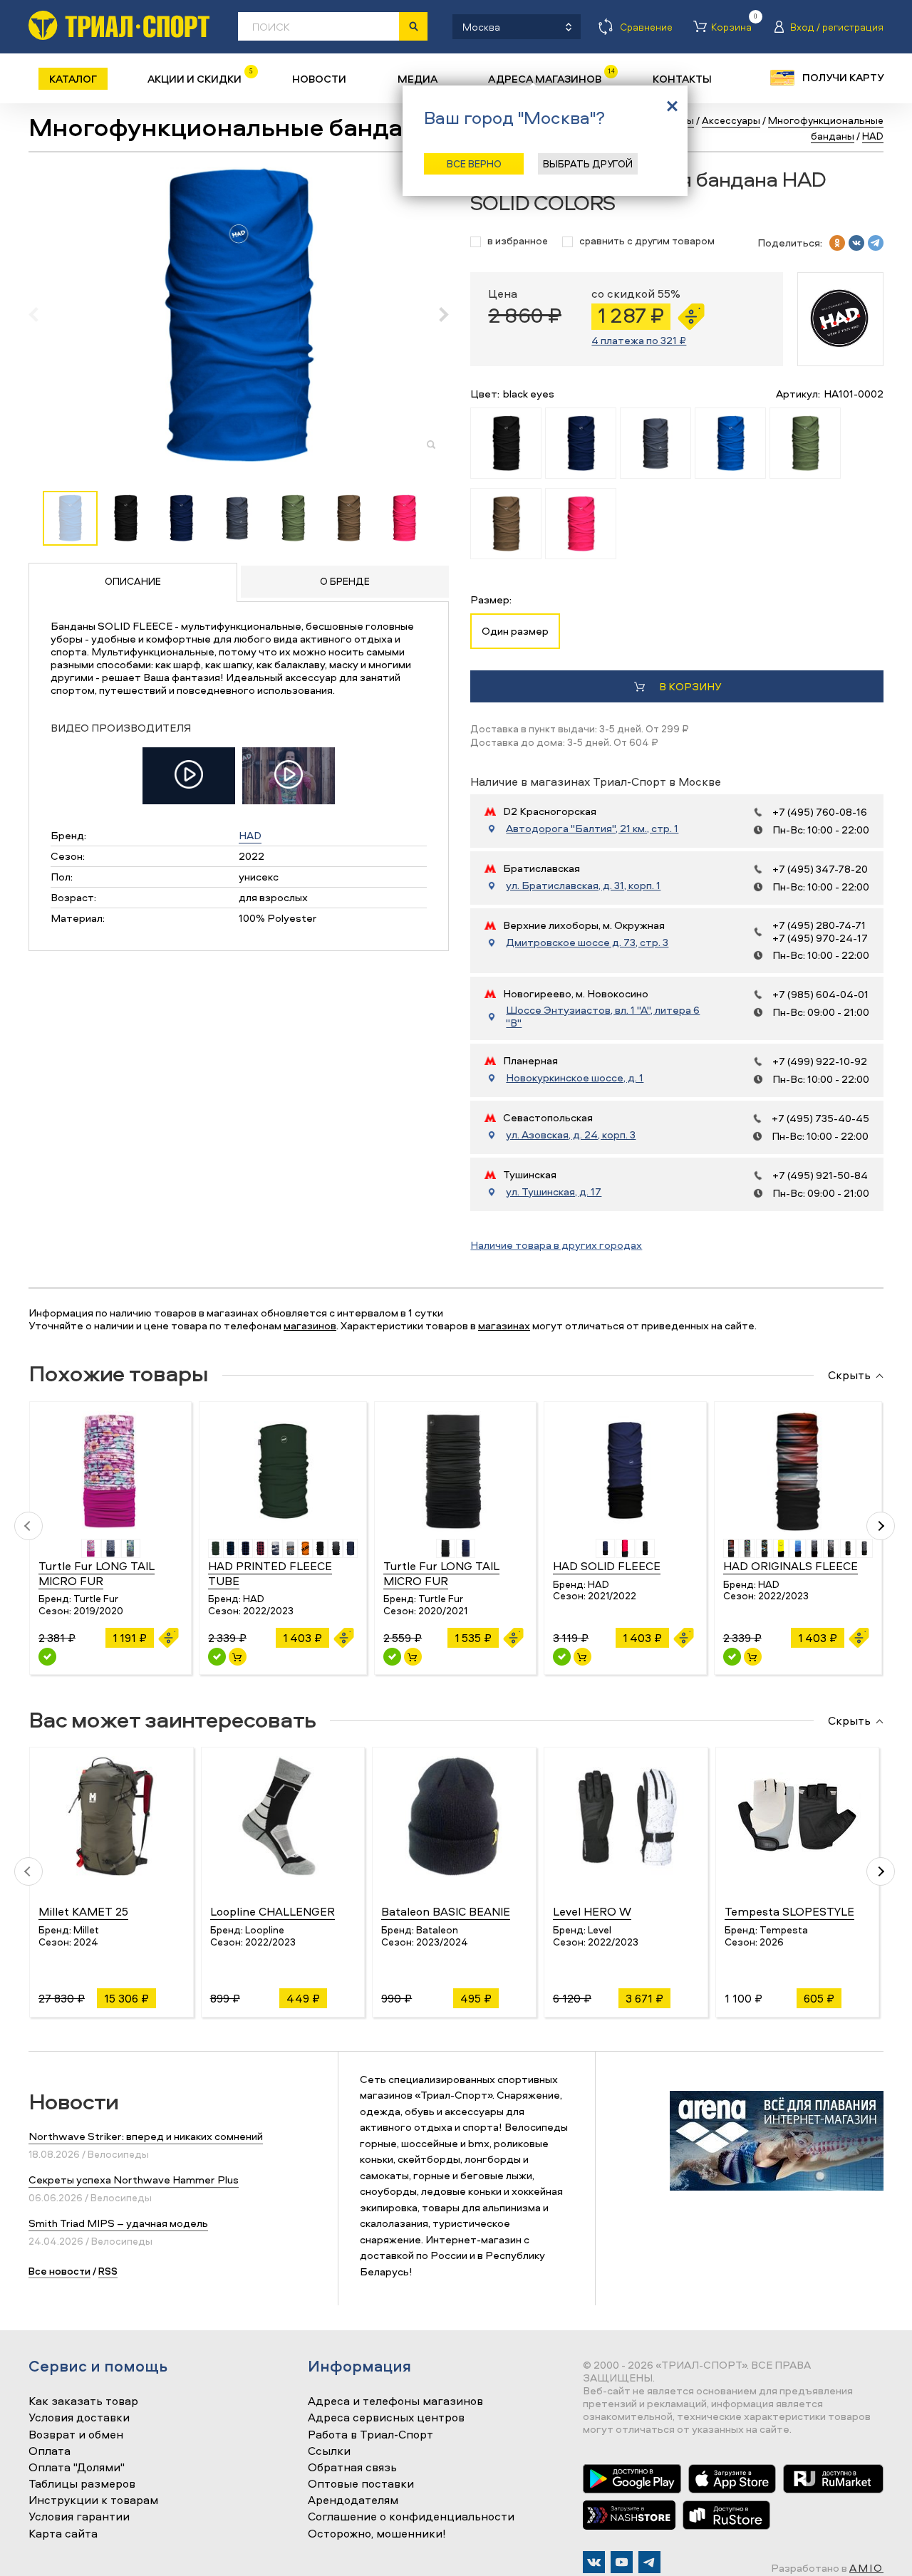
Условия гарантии (79, 2517)
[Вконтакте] (594, 2562)
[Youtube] (622, 2562)
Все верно (474, 163)
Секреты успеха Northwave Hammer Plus (134, 2180)
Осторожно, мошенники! (377, 2534)
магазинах (504, 1325)
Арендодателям (353, 2500)
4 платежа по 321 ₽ (639, 340)
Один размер (515, 631)
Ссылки (329, 2451)
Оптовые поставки (361, 2484)
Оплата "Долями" (77, 2468)
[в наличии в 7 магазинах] (562, 1657)
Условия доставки (79, 2418)
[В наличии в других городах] (47, 1657)
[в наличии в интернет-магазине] (238, 1657)
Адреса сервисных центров (386, 2418)
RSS (108, 2271)
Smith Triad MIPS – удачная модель (118, 2223)
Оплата (50, 2451)
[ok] (837, 243)
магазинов (310, 1325)
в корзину (690, 686)
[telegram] (876, 243)
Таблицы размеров (82, 2484)
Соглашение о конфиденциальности (411, 2517)
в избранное (518, 241)
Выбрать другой (588, 163)
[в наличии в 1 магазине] (392, 1657)
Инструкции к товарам (93, 2500)
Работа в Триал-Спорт (370, 2435)
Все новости (59, 2271)
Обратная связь (352, 2468)
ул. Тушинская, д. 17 (554, 1192)
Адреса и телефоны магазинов (395, 2401)
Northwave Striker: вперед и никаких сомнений (146, 2136)
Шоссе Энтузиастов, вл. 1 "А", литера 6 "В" (603, 1017)
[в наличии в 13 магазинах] (217, 1657)
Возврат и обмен (76, 2435)
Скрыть (849, 1376)
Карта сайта (63, 2534)
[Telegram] (649, 2562)
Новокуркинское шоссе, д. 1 (575, 1078)
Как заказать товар (83, 2401)
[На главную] (119, 25)
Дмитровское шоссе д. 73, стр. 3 (587, 942)
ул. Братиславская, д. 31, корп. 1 (583, 885)
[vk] (856, 243)
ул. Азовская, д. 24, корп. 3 (571, 1135)
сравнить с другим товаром (647, 241)
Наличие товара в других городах (556, 1245)
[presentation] (41, 314)
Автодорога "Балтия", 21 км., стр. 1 (592, 829)
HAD (250, 835)
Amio (866, 2568)
